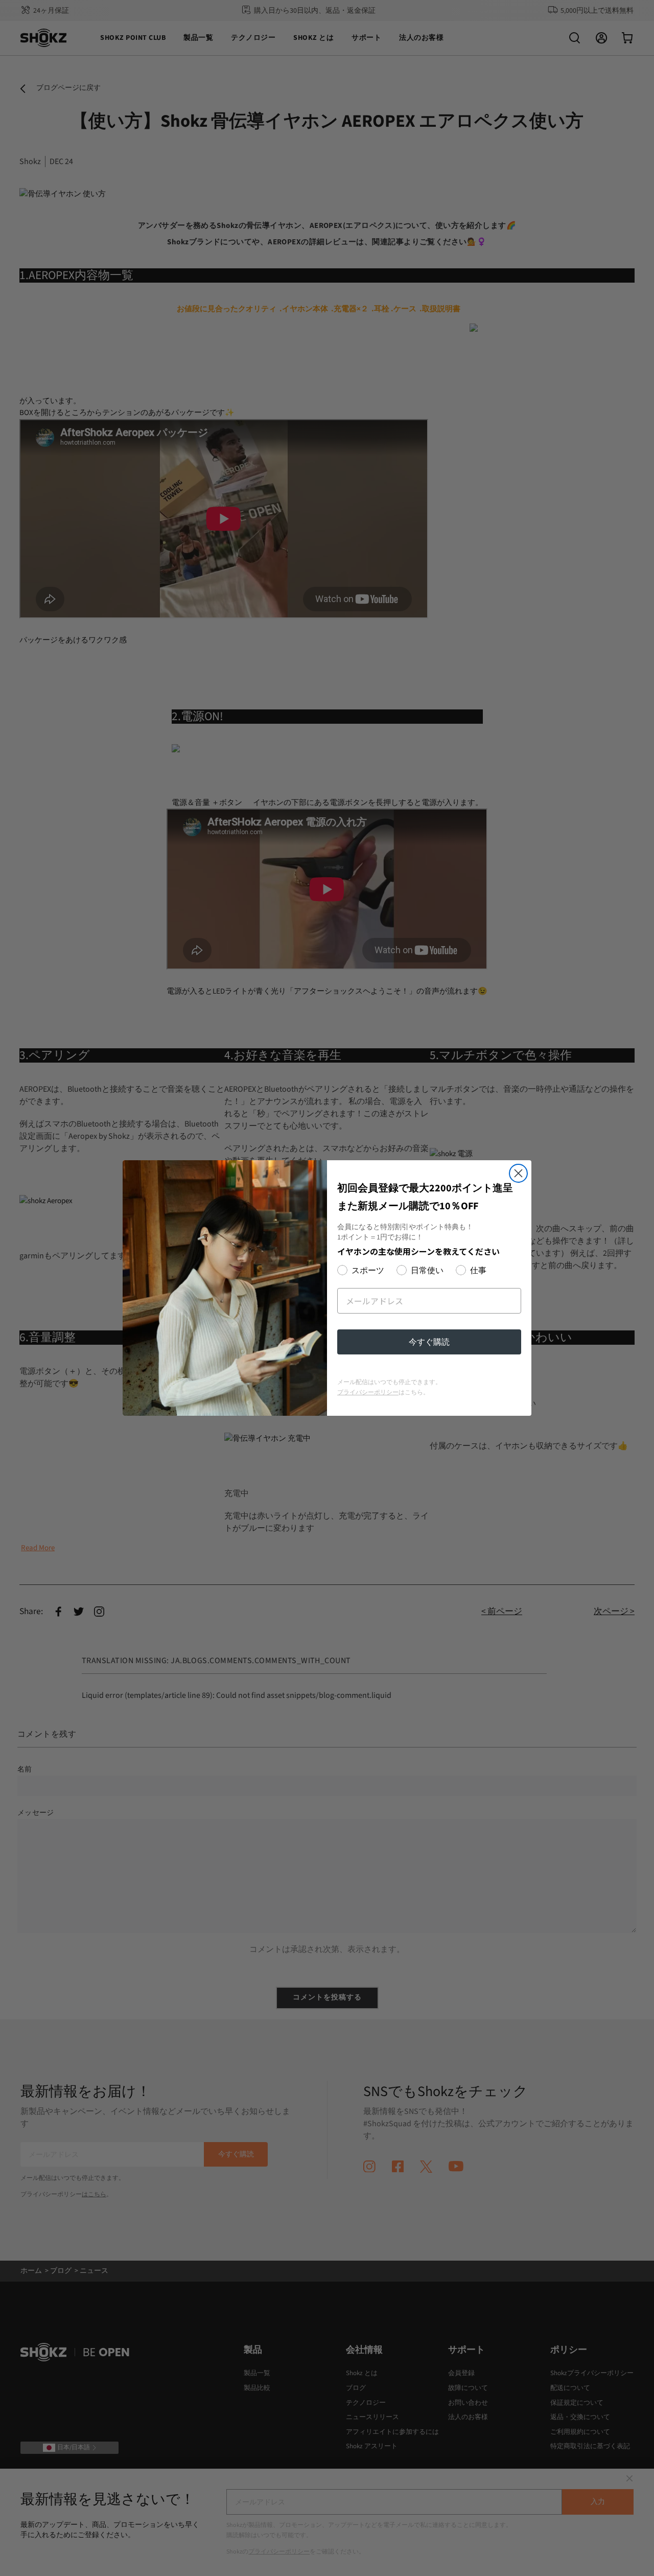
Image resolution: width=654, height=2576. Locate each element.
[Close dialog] (518, 1173)
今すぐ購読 (429, 1342)
